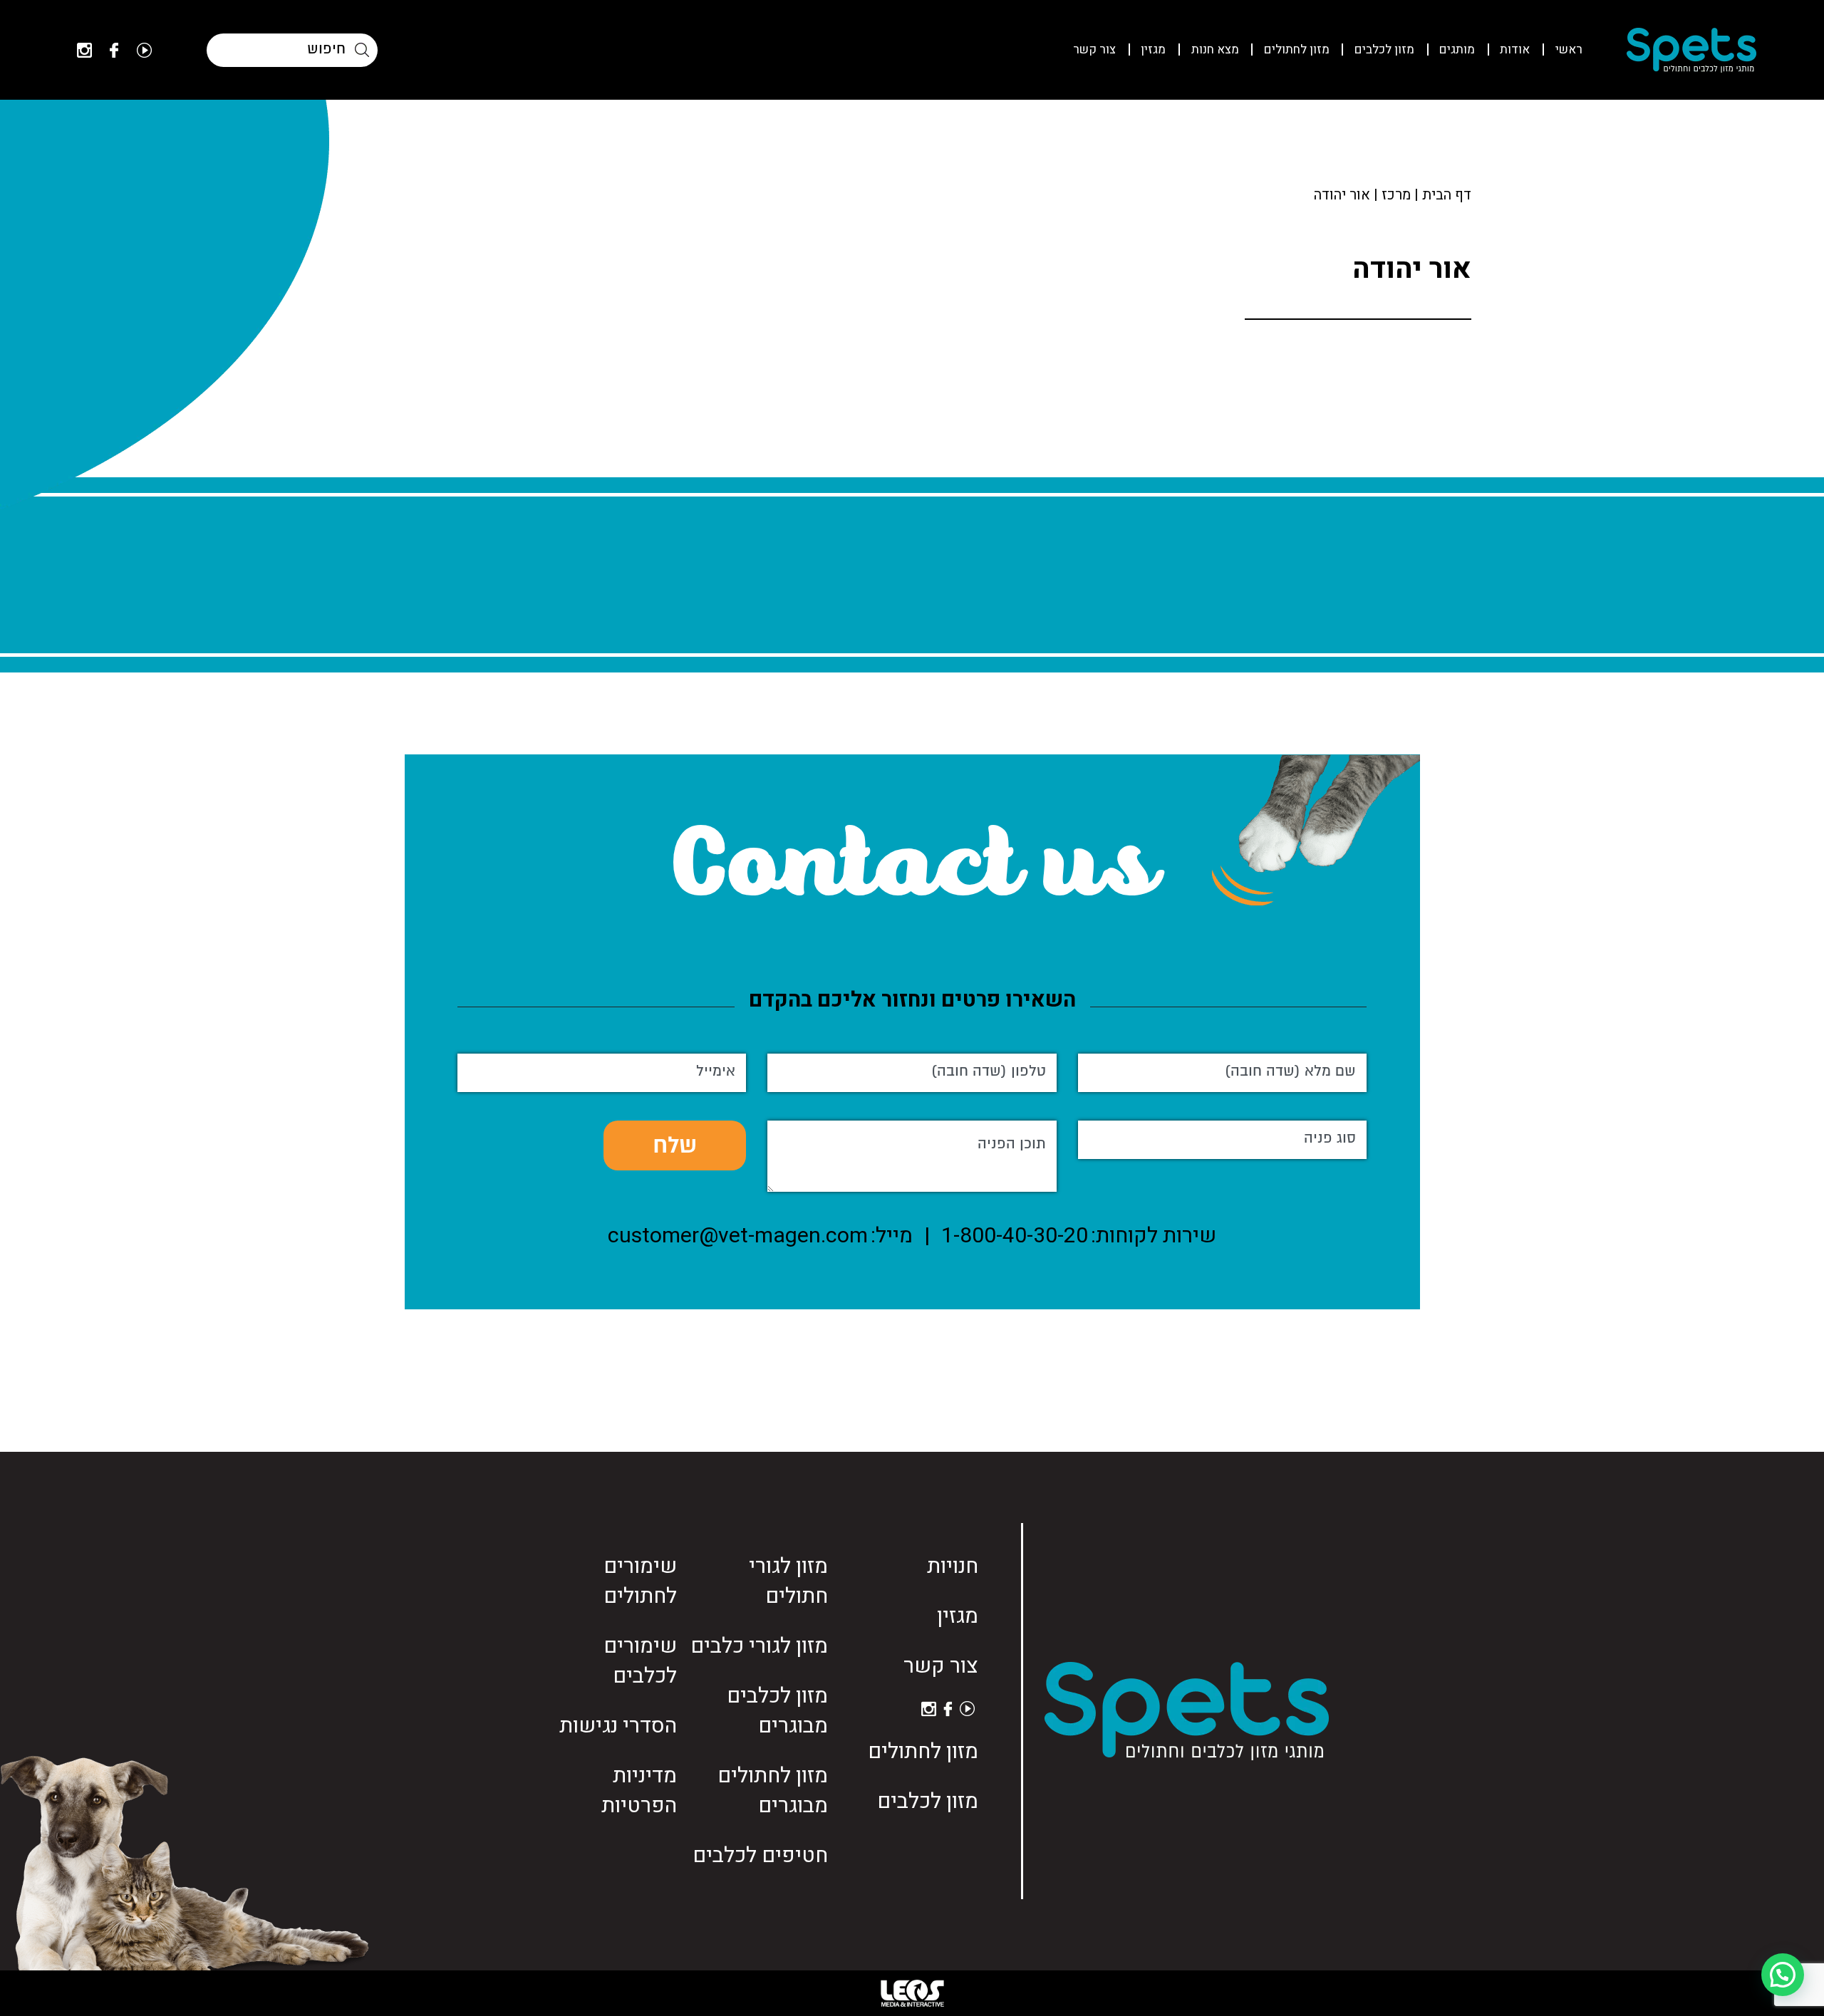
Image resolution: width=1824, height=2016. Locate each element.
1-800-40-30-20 (1015, 1236)
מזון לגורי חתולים (788, 1581)
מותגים (1457, 50)
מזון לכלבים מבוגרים (777, 1711)
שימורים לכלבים (640, 1661)
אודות (1515, 50)
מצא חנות (1215, 50)
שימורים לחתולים (640, 1581)
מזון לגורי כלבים (759, 1646)
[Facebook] (114, 50)
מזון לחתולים (1297, 50)
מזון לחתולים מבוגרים (773, 1791)
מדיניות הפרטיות (639, 1791)
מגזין (1153, 50)
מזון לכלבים (1384, 50)
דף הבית (1447, 195)
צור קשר (1094, 50)
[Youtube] (144, 50)
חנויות (953, 1566)
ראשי (1569, 50)
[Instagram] (84, 50)
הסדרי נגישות (618, 1726)
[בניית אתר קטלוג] (912, 1993)
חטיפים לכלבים (760, 1856)
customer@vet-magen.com (738, 1236)
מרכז (1396, 195)
